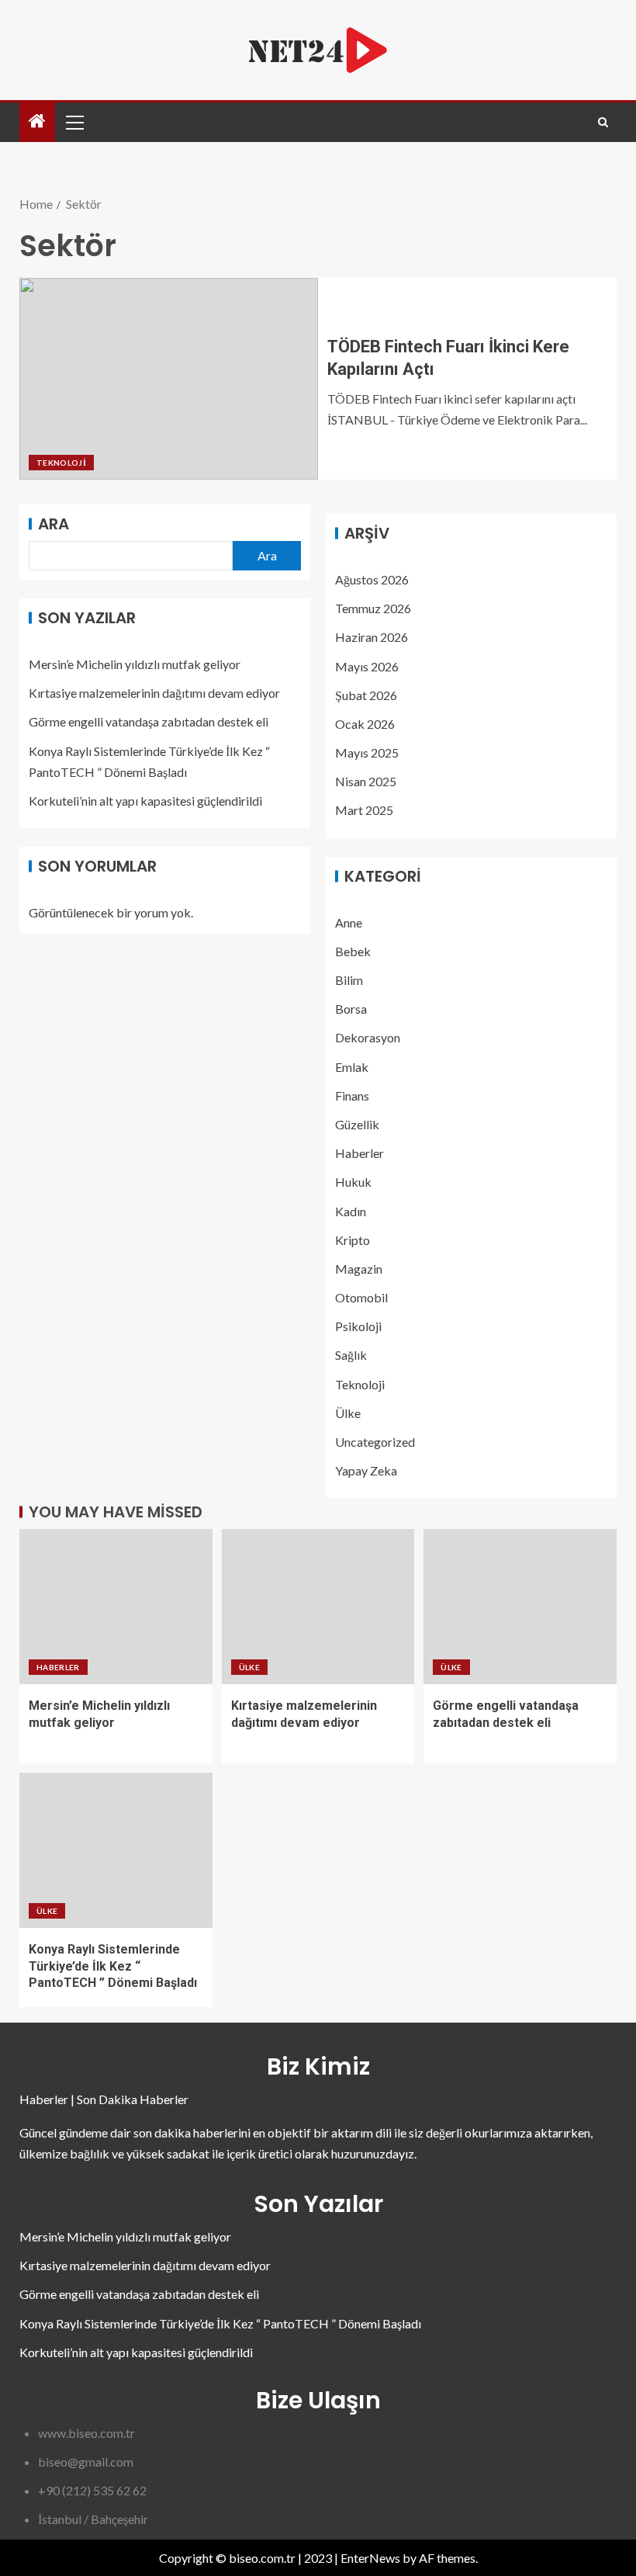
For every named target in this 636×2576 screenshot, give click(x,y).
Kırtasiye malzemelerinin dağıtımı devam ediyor (154, 693)
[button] (74, 122)
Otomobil (361, 1297)
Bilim (349, 980)
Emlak (352, 1067)
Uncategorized (375, 1442)
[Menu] (74, 122)
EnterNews (370, 2558)
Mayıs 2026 (367, 666)
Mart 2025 (364, 810)
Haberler (359, 1153)
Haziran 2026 (372, 637)
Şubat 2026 (366, 695)
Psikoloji (358, 1326)
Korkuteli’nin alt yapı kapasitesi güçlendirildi (145, 801)
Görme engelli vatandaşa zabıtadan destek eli (149, 721)
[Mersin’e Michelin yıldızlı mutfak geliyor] (116, 1607)
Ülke (348, 1413)
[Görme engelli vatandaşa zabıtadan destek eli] (520, 1607)
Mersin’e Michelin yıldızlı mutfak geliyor (135, 664)
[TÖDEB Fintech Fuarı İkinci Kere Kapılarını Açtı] (169, 379)
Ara (54, 524)
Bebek (353, 951)
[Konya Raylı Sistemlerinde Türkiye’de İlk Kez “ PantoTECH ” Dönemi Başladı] (116, 1850)
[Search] (603, 122)
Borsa (351, 1009)
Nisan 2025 (366, 781)
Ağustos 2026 (372, 579)
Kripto (353, 1240)
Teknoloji (61, 463)
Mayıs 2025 (367, 752)
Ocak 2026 (365, 724)
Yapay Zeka (366, 1470)
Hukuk (353, 1182)
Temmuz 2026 (373, 608)
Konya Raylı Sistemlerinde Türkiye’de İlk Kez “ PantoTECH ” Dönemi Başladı (113, 1966)
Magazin (359, 1269)
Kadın (351, 1211)
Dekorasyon (368, 1037)
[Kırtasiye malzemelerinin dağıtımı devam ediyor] (318, 1607)
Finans (352, 1096)
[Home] (37, 121)
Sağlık (351, 1355)
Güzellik (357, 1124)
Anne (349, 922)
